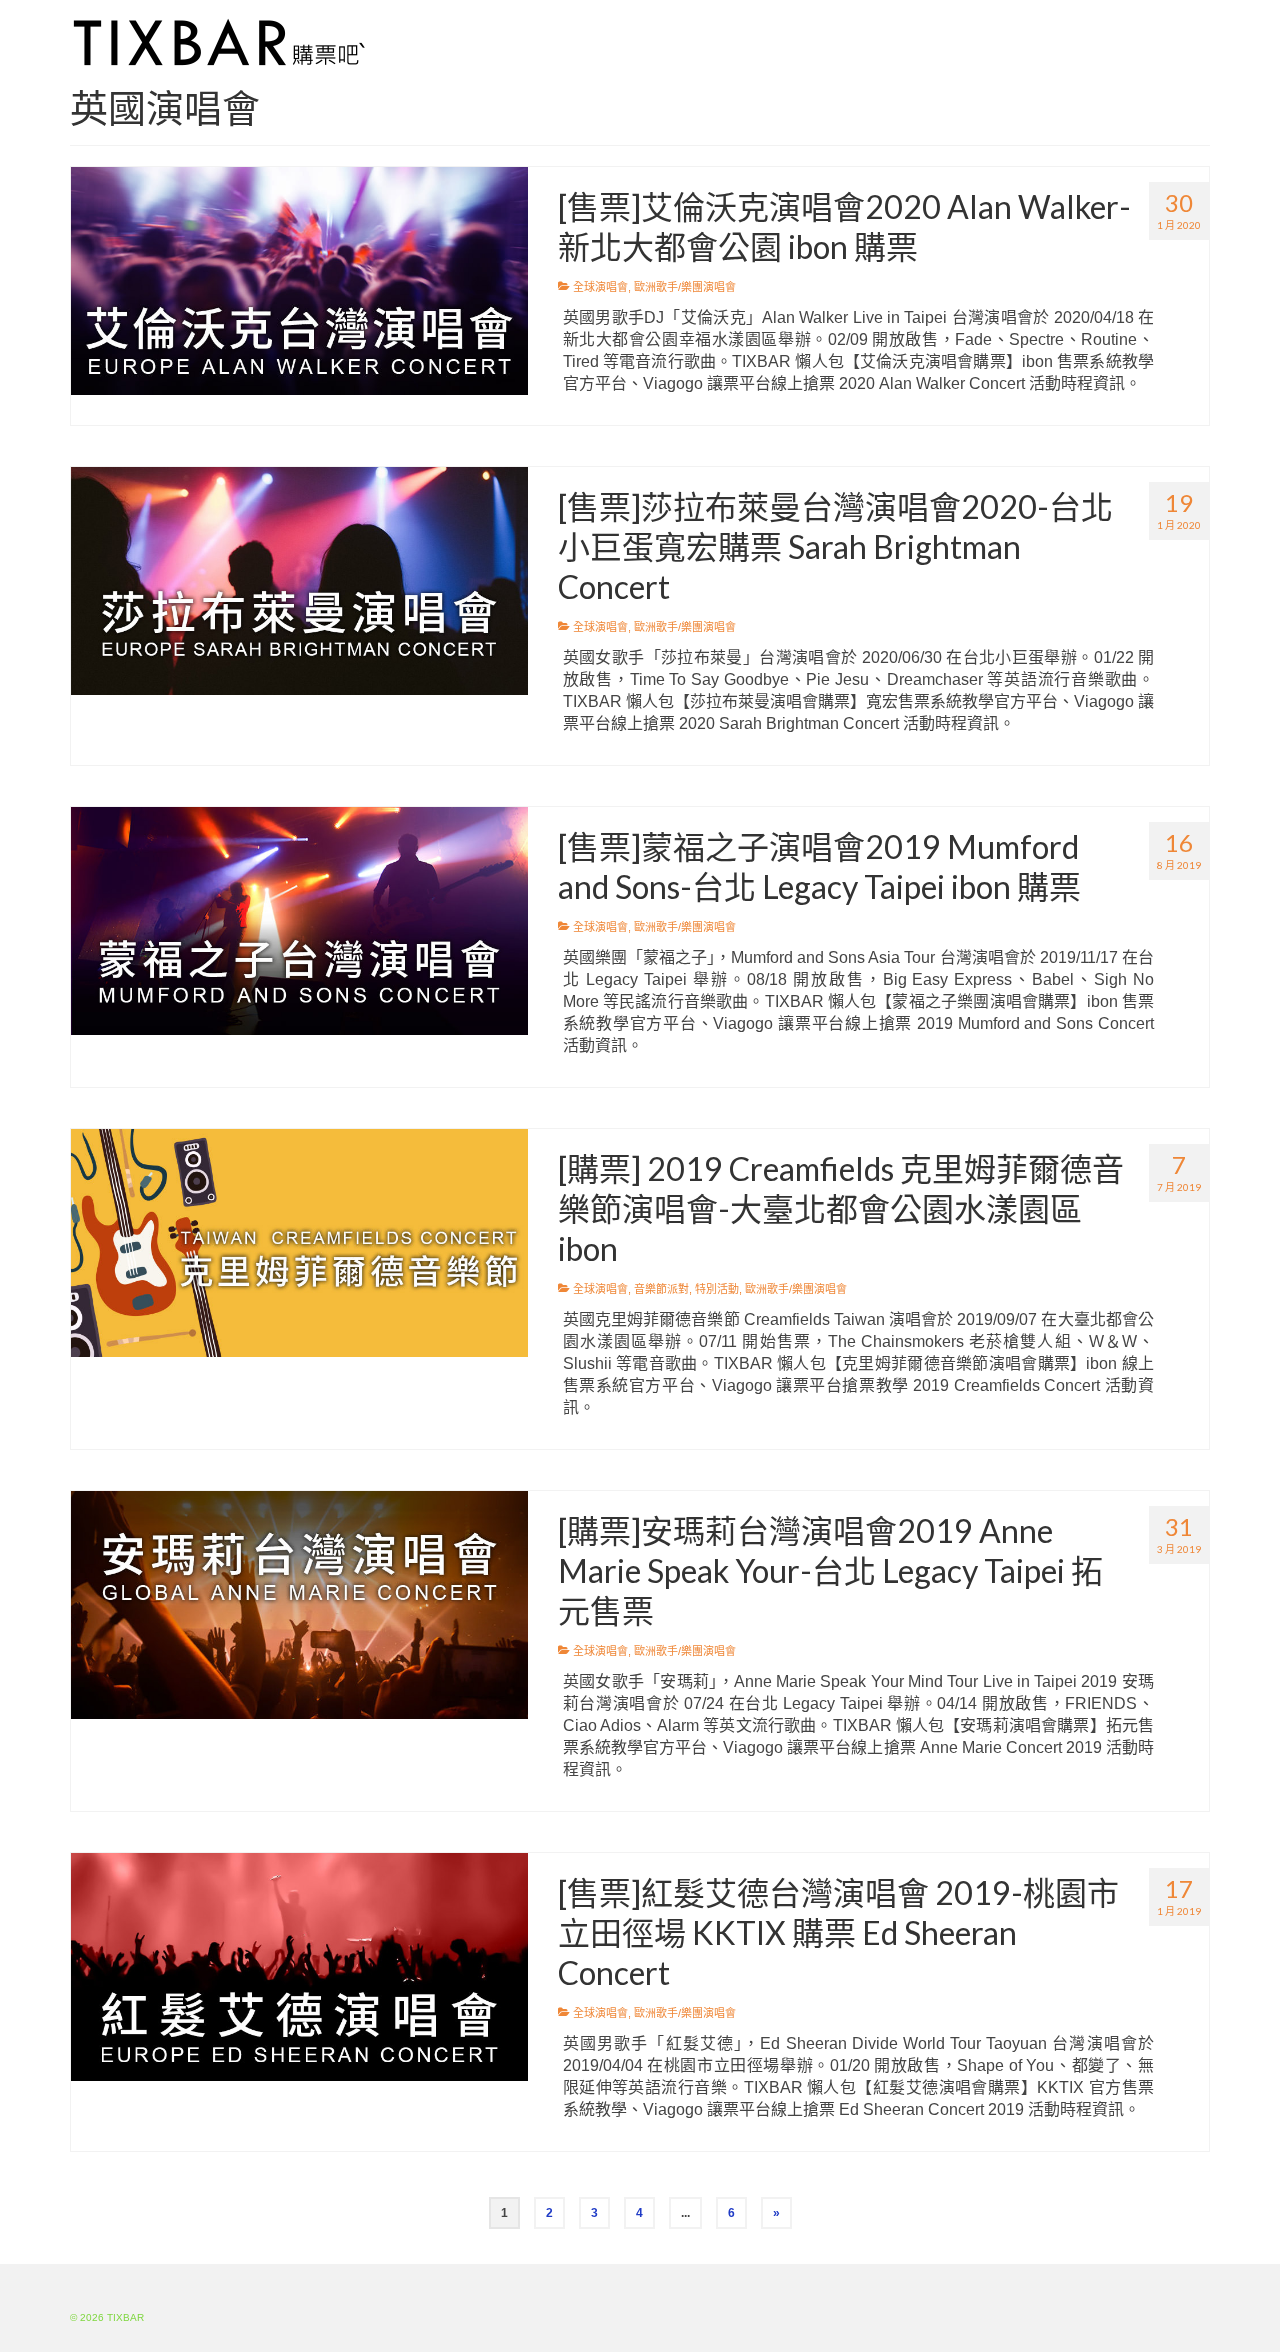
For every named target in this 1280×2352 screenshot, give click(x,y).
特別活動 (717, 1289)
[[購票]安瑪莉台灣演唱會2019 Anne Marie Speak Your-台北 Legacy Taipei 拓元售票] (299, 1604)
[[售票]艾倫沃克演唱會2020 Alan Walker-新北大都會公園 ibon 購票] (299, 280)
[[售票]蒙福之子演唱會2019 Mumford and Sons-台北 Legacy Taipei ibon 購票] (299, 920)
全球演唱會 (600, 287)
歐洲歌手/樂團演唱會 (685, 287)
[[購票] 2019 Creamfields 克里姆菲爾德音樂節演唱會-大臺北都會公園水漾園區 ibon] (299, 1242)
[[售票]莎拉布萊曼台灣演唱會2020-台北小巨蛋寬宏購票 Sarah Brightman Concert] (299, 580)
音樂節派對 (661, 1289)
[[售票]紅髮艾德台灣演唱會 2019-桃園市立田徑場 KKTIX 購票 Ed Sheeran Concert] (299, 1966)
